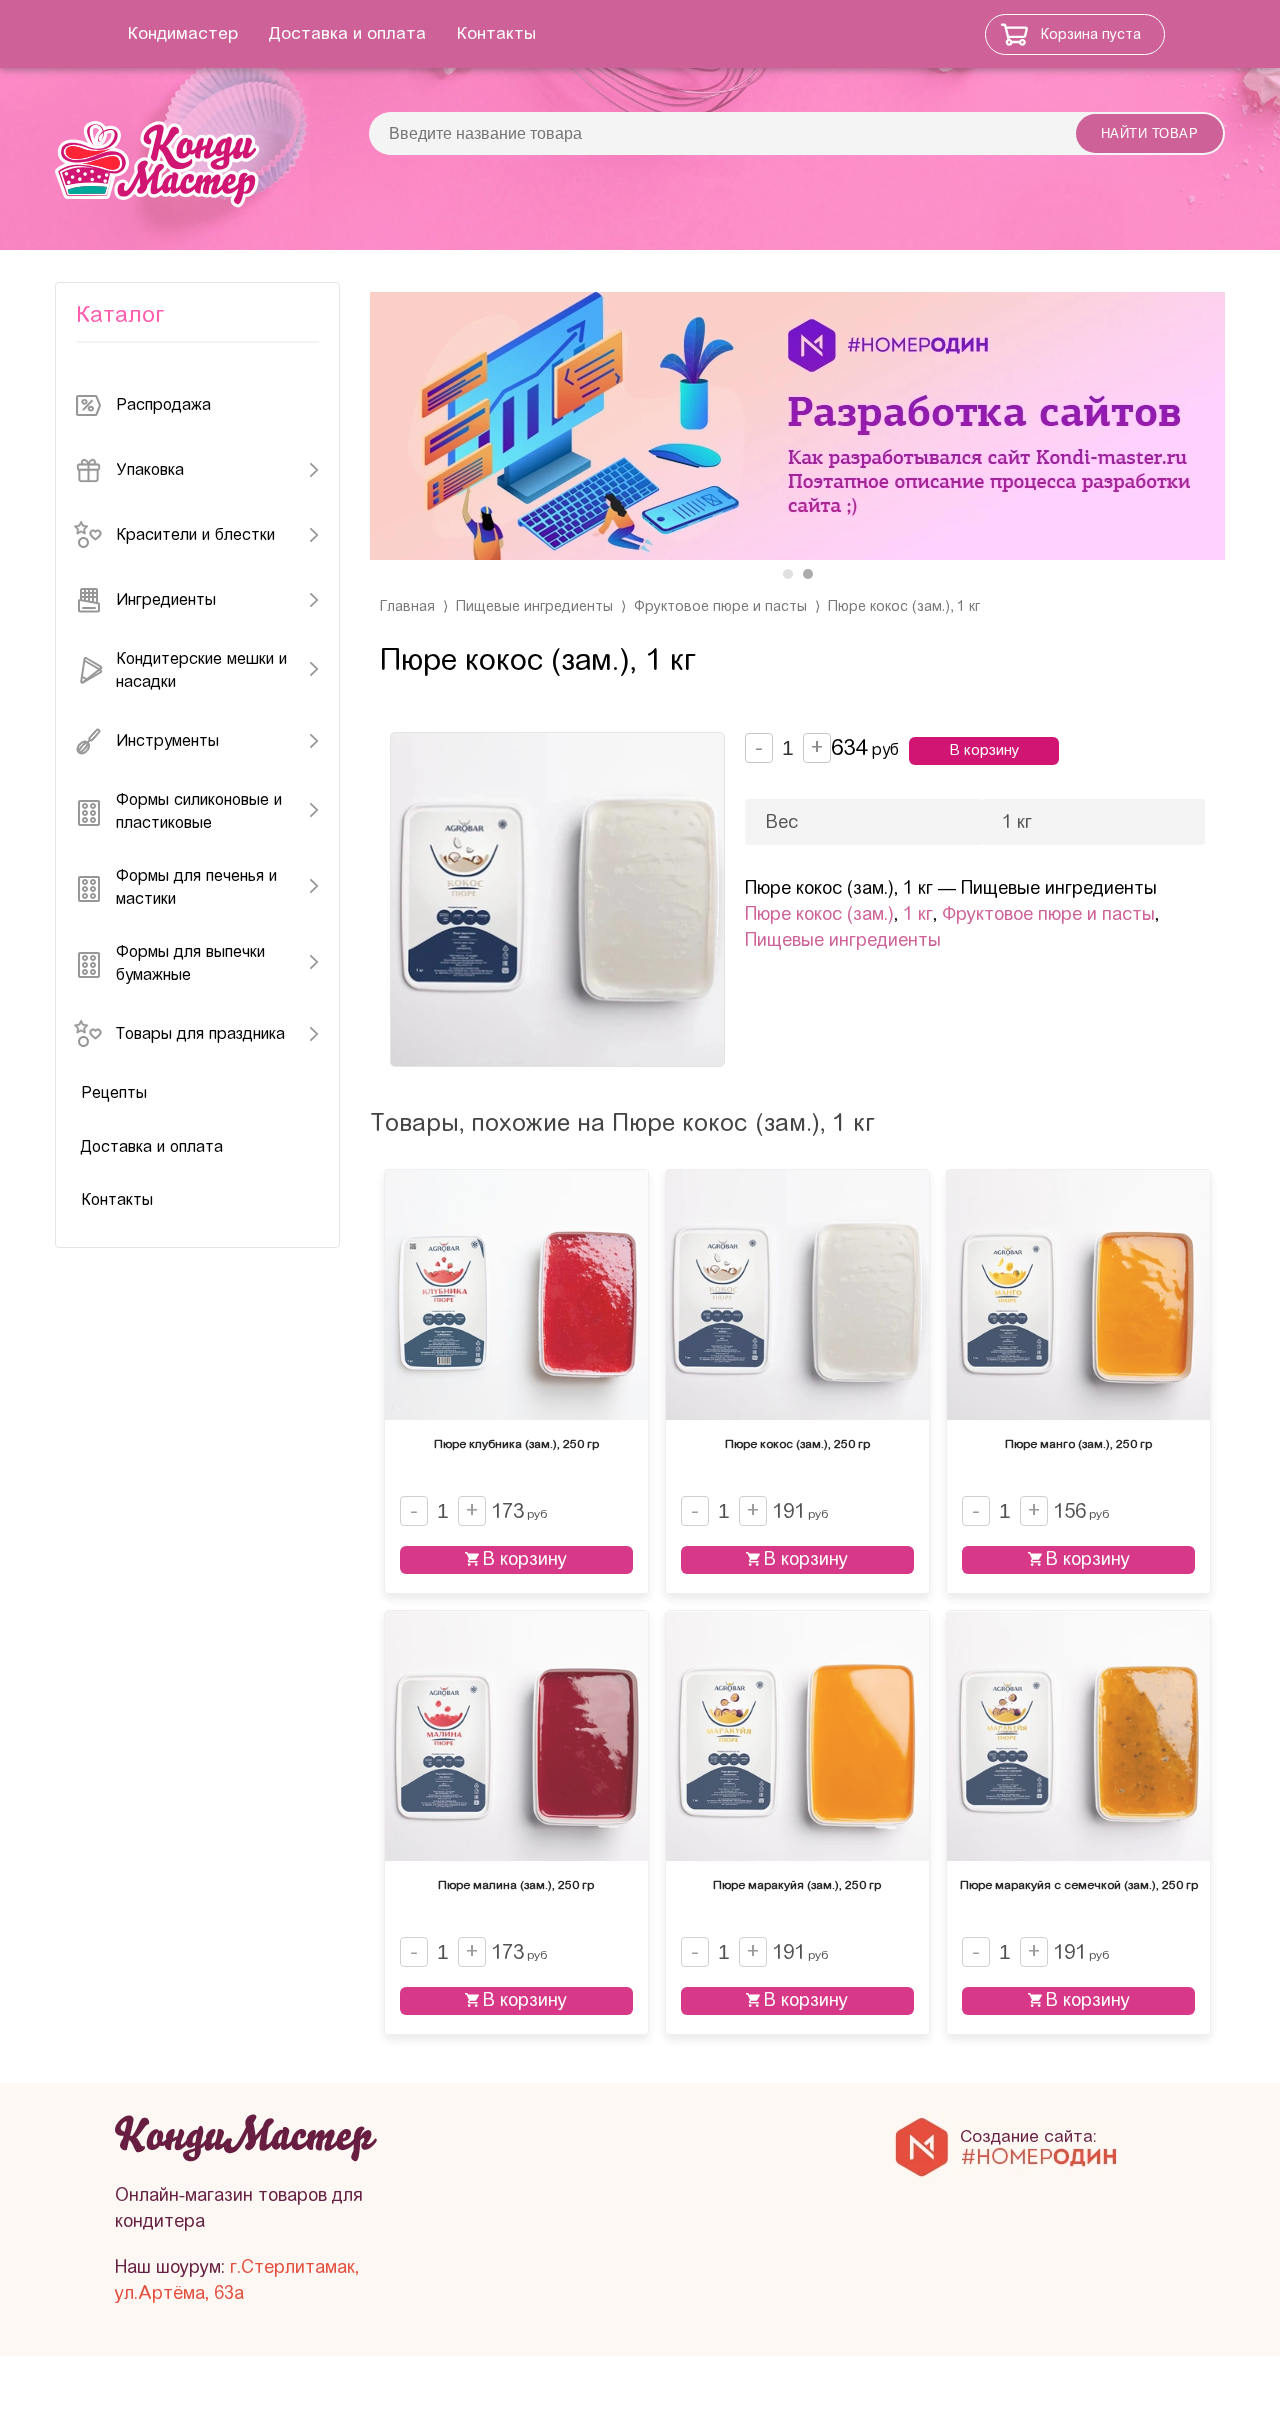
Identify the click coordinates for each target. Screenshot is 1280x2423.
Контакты (496, 33)
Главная (407, 606)
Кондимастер (183, 33)
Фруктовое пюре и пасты (720, 606)
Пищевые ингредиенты (534, 606)
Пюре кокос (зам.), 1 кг (904, 606)
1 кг (918, 914)
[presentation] (405, 429)
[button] (788, 574)
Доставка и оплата (347, 33)
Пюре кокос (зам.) (819, 914)
